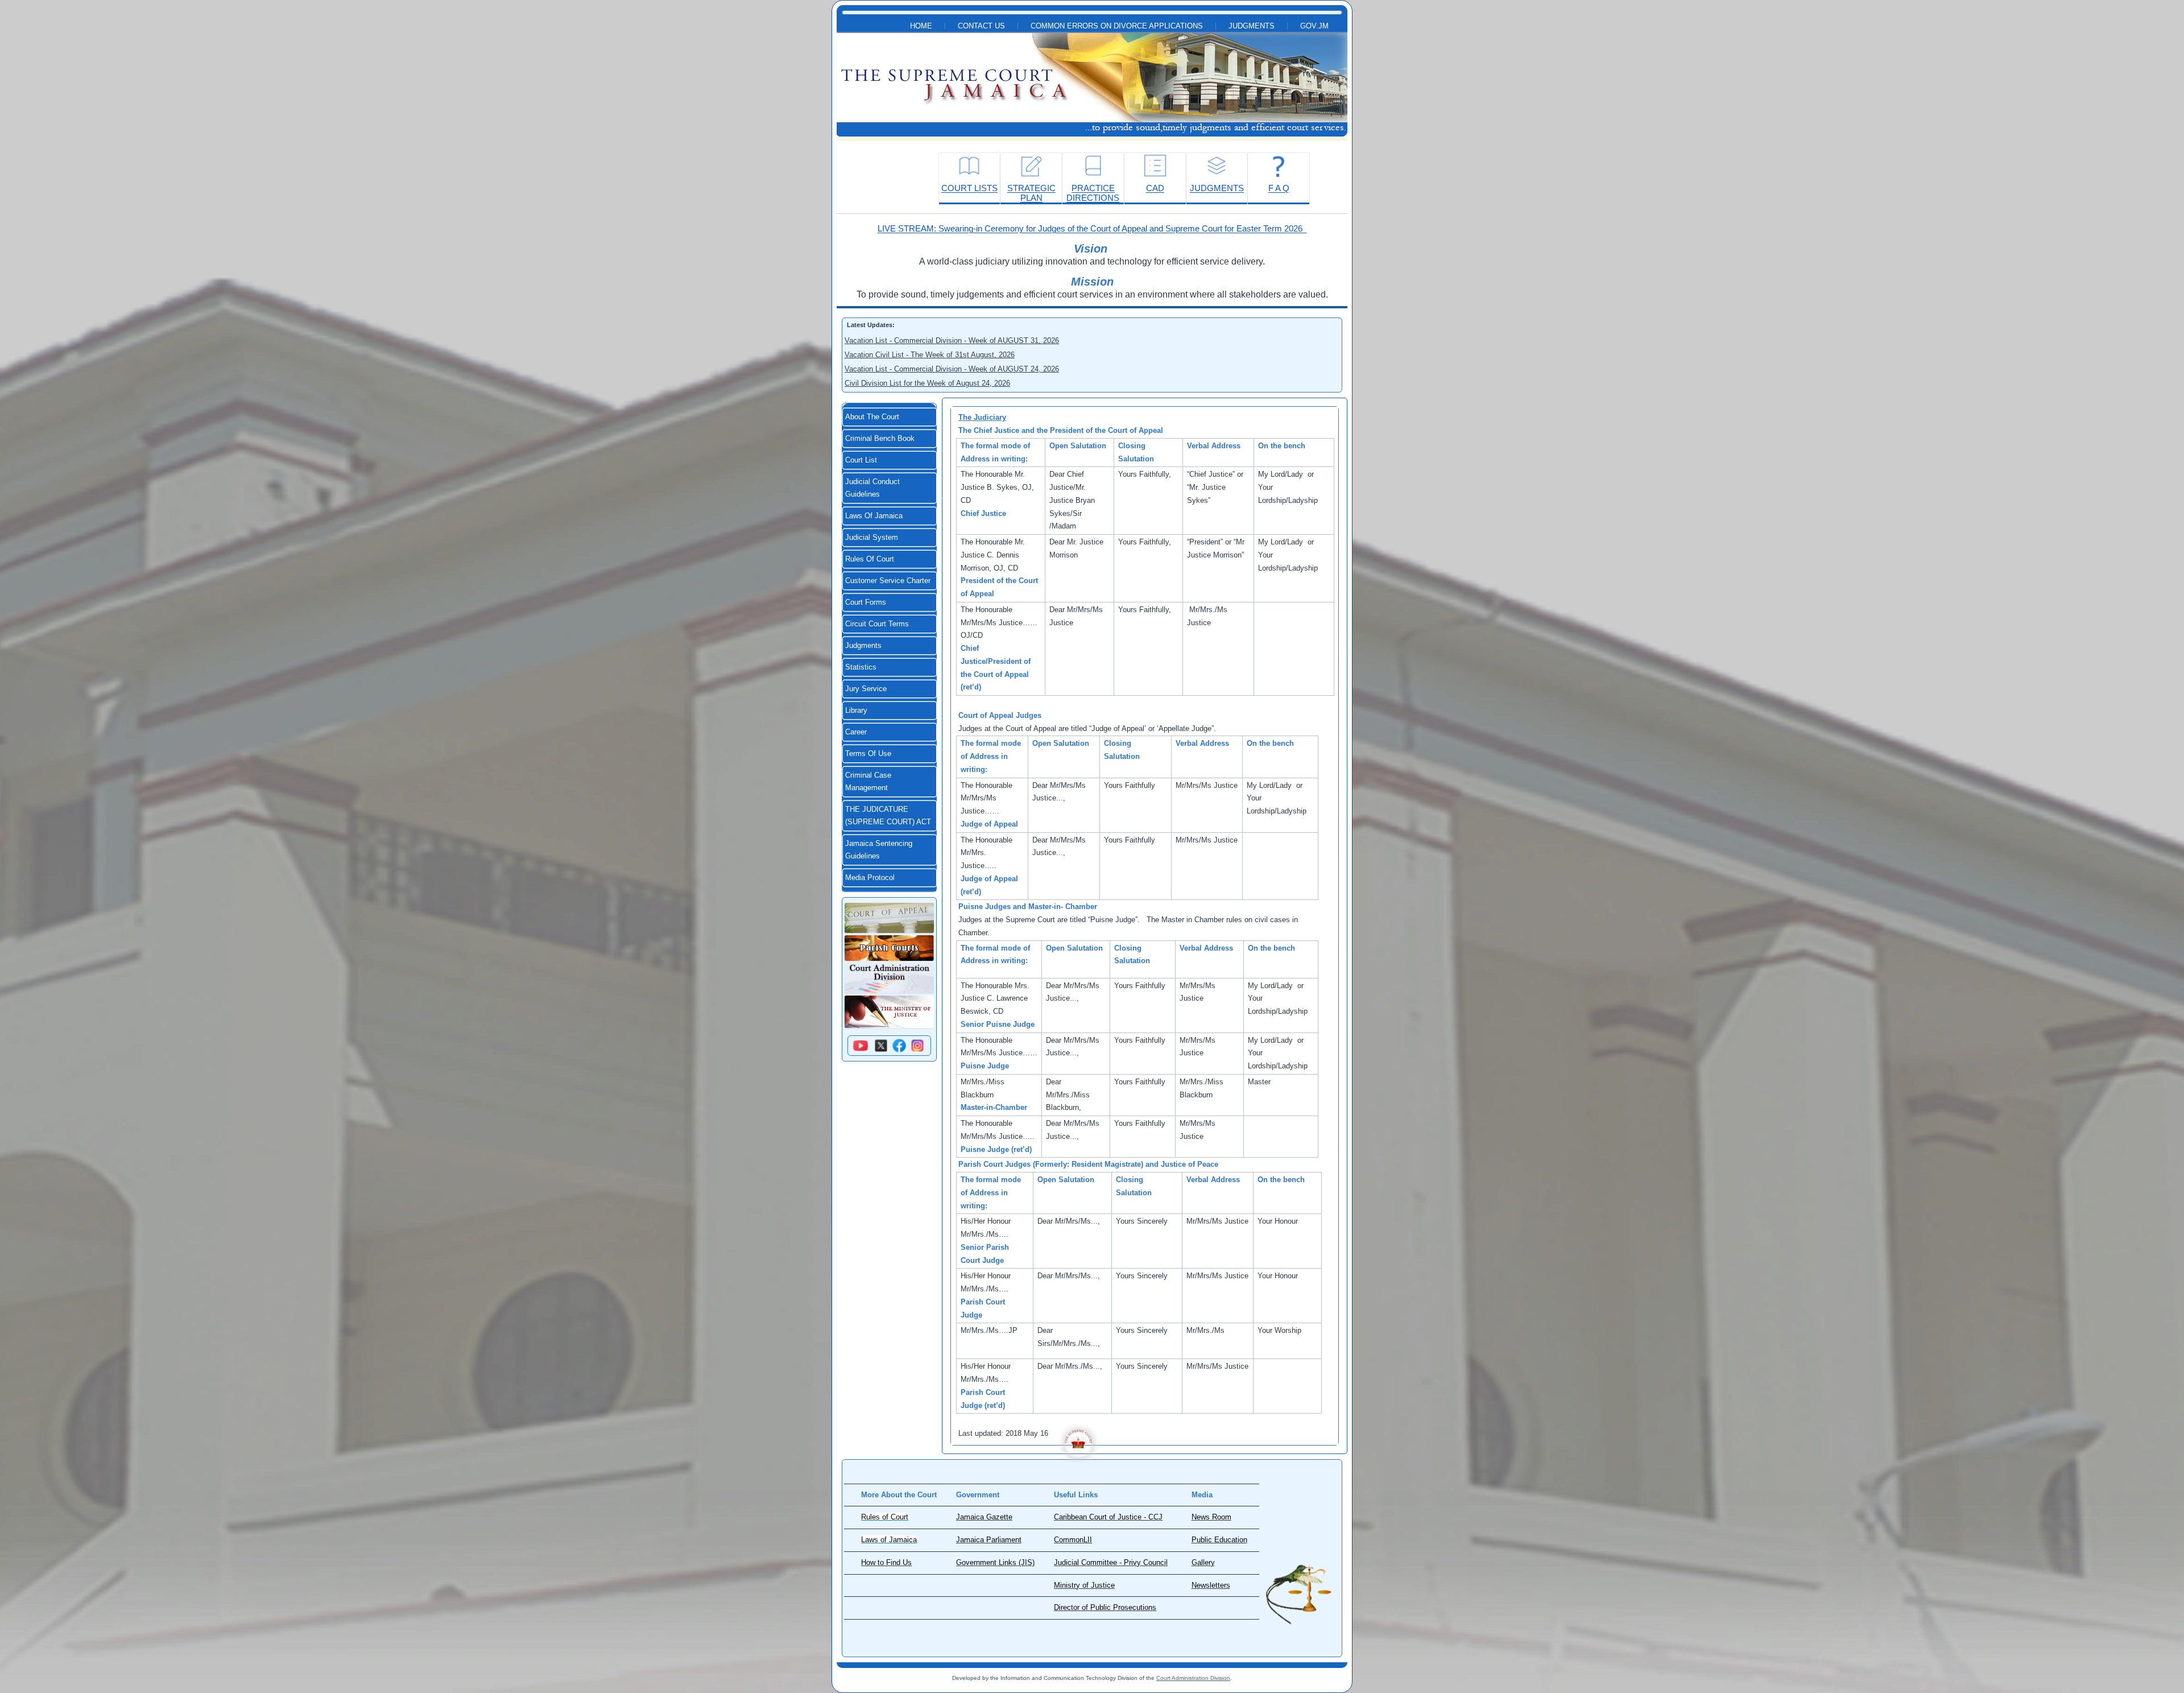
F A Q (1279, 188)
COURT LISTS (969, 188)
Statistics (861, 667)
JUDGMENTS (1217, 188)
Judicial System (872, 538)
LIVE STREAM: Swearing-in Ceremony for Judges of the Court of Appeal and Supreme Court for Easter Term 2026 (1092, 228)
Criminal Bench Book (880, 439)
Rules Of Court (870, 559)
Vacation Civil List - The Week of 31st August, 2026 (930, 355)
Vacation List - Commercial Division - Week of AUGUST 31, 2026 (952, 340)
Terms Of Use (868, 754)
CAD (1155, 188)
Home (921, 26)
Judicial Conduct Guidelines (872, 488)
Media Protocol (870, 878)
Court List (861, 460)
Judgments (1252, 26)
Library (856, 711)
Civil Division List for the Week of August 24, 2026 (927, 383)
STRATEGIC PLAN (1031, 193)
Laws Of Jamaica (874, 516)
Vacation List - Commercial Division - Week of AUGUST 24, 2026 (952, 369)
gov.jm (1314, 26)
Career (856, 732)
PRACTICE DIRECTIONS (1093, 193)
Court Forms (866, 602)
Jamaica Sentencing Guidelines (879, 850)
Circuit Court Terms (877, 624)
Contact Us (981, 26)
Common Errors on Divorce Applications (1117, 26)
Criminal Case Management (868, 782)
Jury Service (866, 689)
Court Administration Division (1193, 1678)
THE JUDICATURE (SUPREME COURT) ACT (888, 816)
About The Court (872, 417)
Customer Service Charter (888, 581)
